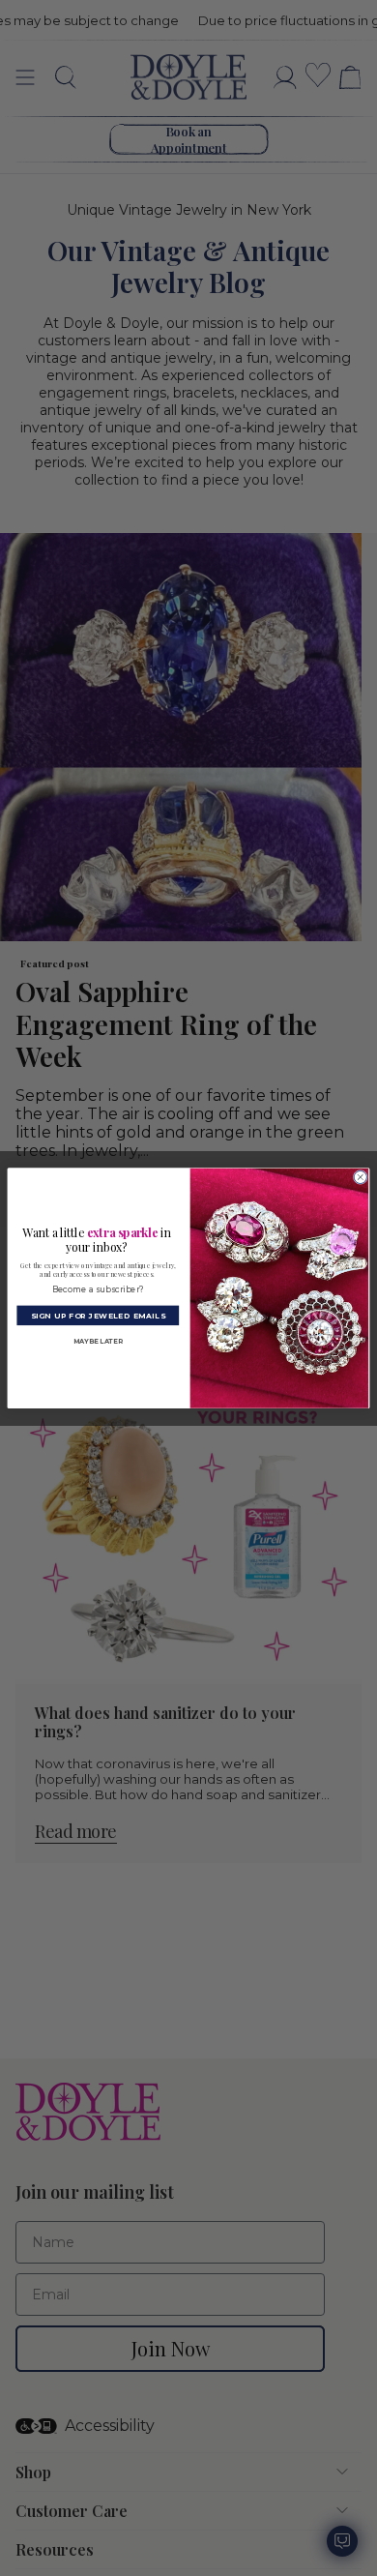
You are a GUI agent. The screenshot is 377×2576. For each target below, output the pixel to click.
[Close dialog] (360, 1177)
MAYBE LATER (98, 1342)
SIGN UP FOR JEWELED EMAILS (98, 1315)
